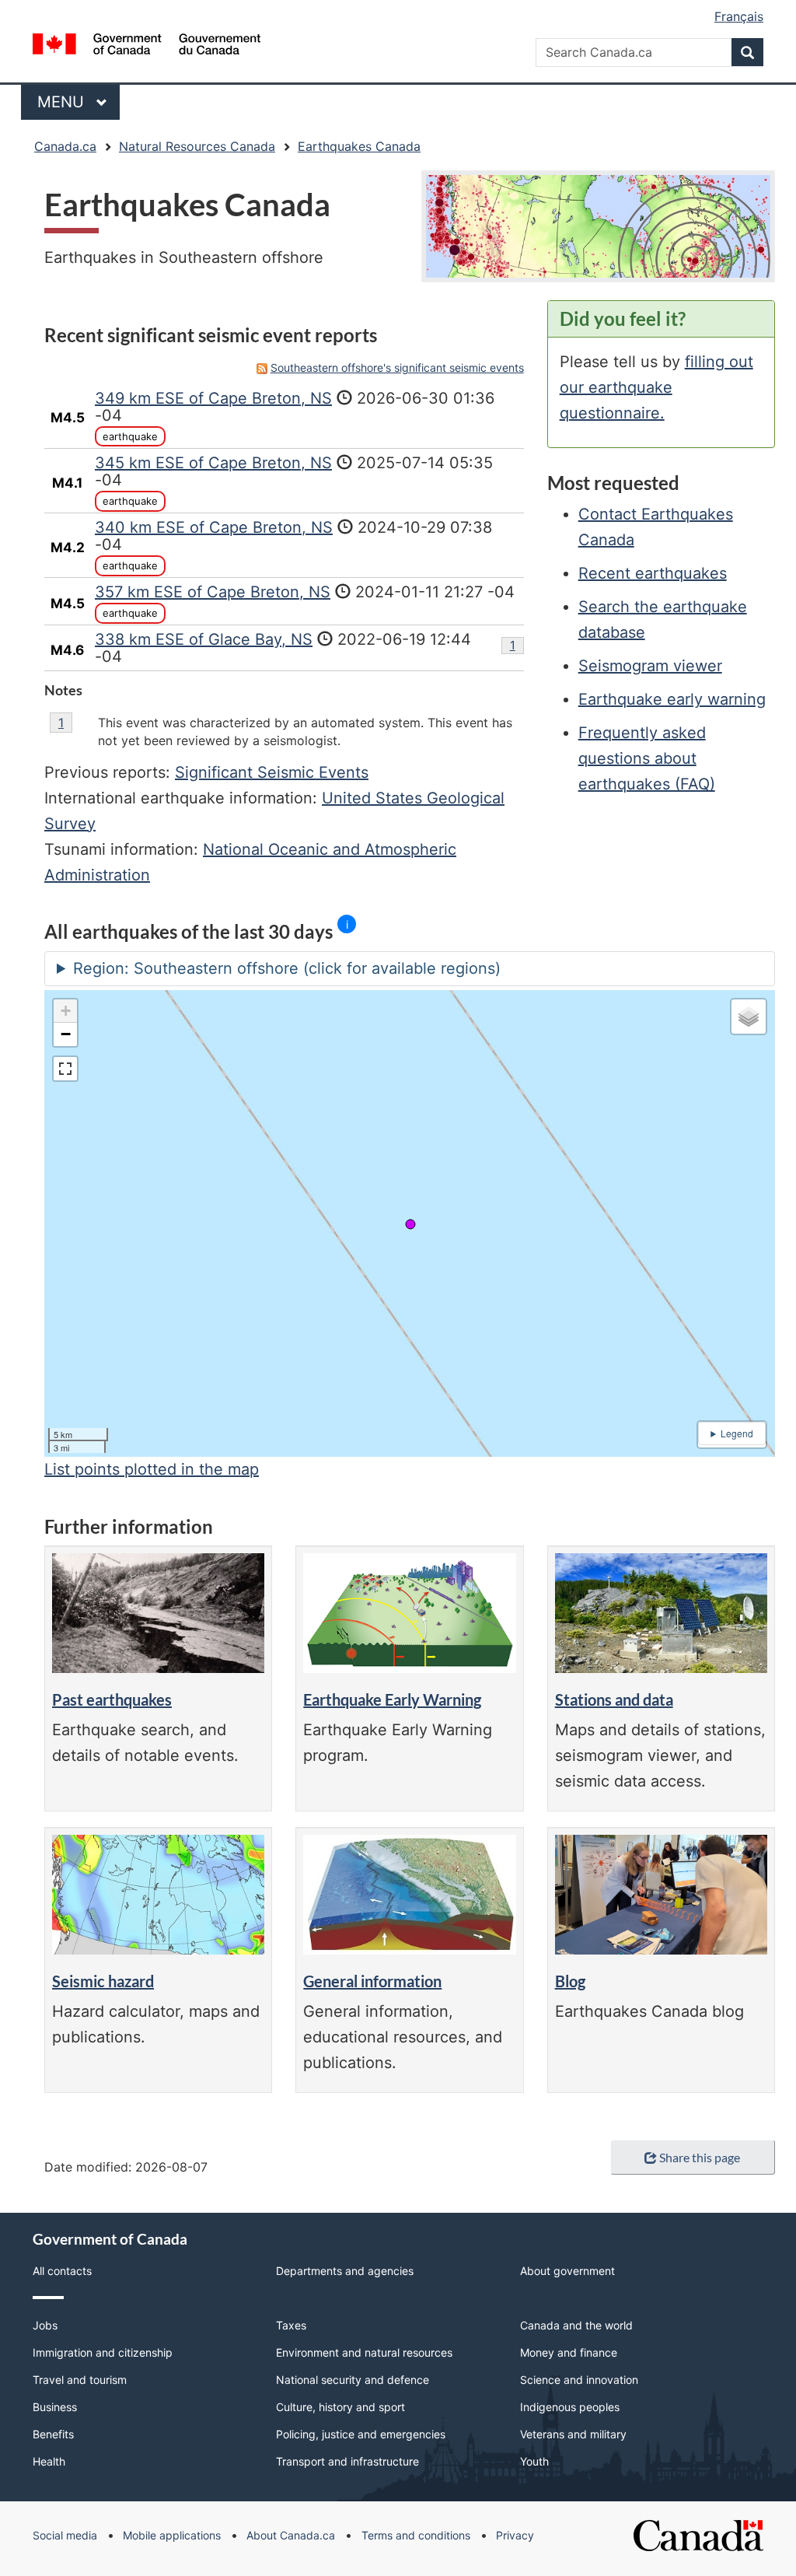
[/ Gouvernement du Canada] (147, 46)
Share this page (700, 2157)
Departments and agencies (345, 2271)
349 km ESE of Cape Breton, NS (213, 398)
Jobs (45, 2325)
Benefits (53, 2434)
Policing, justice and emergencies (361, 2434)
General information (372, 1981)
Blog (570, 1981)
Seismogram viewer (650, 666)
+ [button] (66, 1011)
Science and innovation (579, 2380)
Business (55, 2407)
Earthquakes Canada (359, 146)
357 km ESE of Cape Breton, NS (213, 592)
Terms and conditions (416, 2535)
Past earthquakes (112, 1699)
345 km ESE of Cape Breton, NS (213, 463)
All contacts (62, 2271)
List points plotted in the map (152, 1469)
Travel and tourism (80, 2380)
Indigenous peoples (570, 2407)
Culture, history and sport (340, 2407)
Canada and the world (576, 2325)
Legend (737, 1433)
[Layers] (749, 1017)
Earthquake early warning (672, 699)
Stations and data (614, 1699)
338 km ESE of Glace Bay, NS (204, 639)
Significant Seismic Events (272, 772)
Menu (63, 102)
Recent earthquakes (653, 573)
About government (567, 2271)
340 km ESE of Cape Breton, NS (214, 527)
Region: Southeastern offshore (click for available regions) (287, 968)
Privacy (515, 2535)
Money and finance (569, 2352)
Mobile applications (172, 2535)
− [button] (66, 1034)
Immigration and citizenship (103, 2352)
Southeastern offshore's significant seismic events (397, 367)
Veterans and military (573, 2434)
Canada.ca (65, 146)
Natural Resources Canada (197, 146)
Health (49, 2461)
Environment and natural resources (364, 2352)
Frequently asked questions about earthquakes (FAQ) (647, 758)
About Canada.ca (291, 2535)
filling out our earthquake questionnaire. (656, 387)
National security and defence (353, 2380)
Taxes (291, 2325)
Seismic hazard (103, 1981)
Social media (65, 2535)
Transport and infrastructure (347, 2461)
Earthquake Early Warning (392, 1699)
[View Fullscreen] (65, 1069)
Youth (534, 2461)
